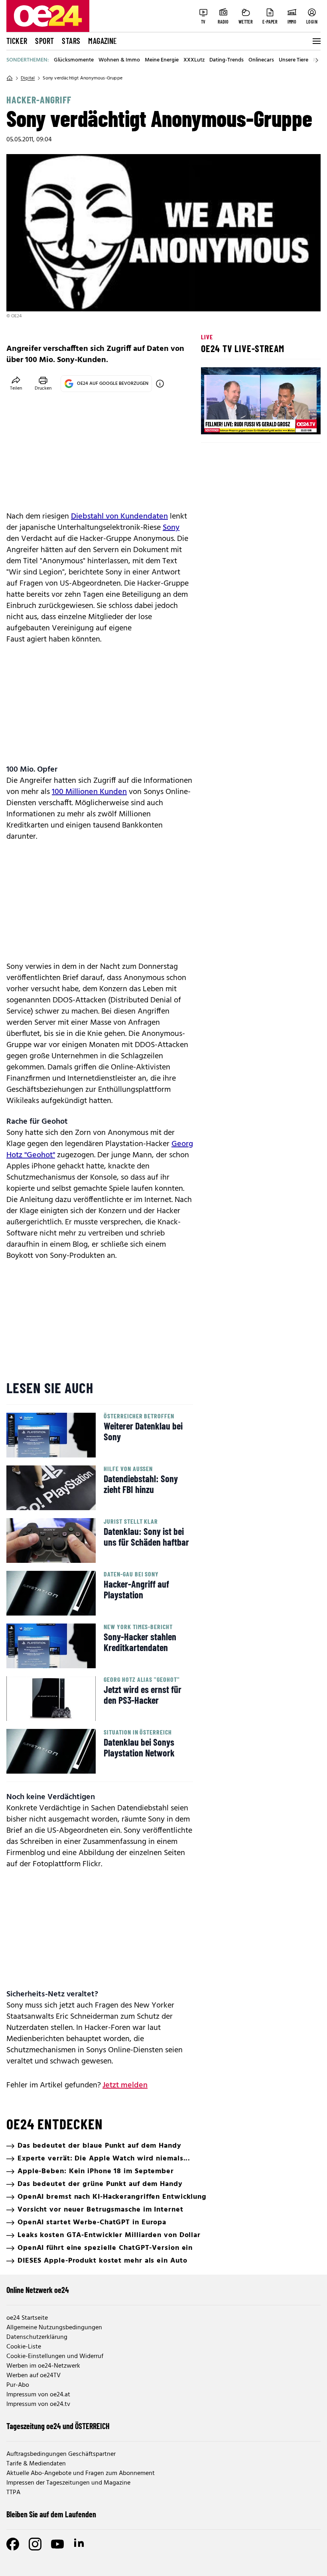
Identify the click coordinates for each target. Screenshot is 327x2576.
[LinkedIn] (80, 2544)
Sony (171, 528)
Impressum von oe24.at (38, 2395)
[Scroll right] (317, 60)
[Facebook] (13, 2544)
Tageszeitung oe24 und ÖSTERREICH (58, 2426)
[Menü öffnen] (316, 41)
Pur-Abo (18, 2385)
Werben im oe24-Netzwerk (43, 2366)
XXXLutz (194, 60)
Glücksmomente (74, 60)
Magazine (102, 41)
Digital (28, 78)
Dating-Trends (227, 60)
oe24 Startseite (27, 2318)
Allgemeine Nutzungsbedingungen (54, 2328)
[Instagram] (35, 2544)
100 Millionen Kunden (89, 792)
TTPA (13, 2493)
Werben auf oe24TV (33, 2376)
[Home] (10, 78)
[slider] (240, 422)
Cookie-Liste (24, 2347)
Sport (44, 41)
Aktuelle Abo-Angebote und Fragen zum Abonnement (81, 2473)
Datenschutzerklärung (37, 2337)
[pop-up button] (295, 422)
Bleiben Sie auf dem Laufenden (51, 2514)
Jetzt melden (125, 2085)
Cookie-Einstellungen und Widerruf (55, 2356)
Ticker (17, 41)
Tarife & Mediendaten (36, 2464)
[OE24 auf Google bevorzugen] (160, 384)
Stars (71, 41)
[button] (214, 422)
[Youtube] (57, 2544)
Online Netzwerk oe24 (38, 2290)
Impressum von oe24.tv (38, 2404)
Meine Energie (162, 60)
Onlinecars (261, 60)
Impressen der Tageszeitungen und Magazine (68, 2483)
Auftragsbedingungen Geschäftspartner (61, 2454)
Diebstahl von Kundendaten (119, 517)
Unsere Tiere (294, 60)
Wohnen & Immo (119, 60)
